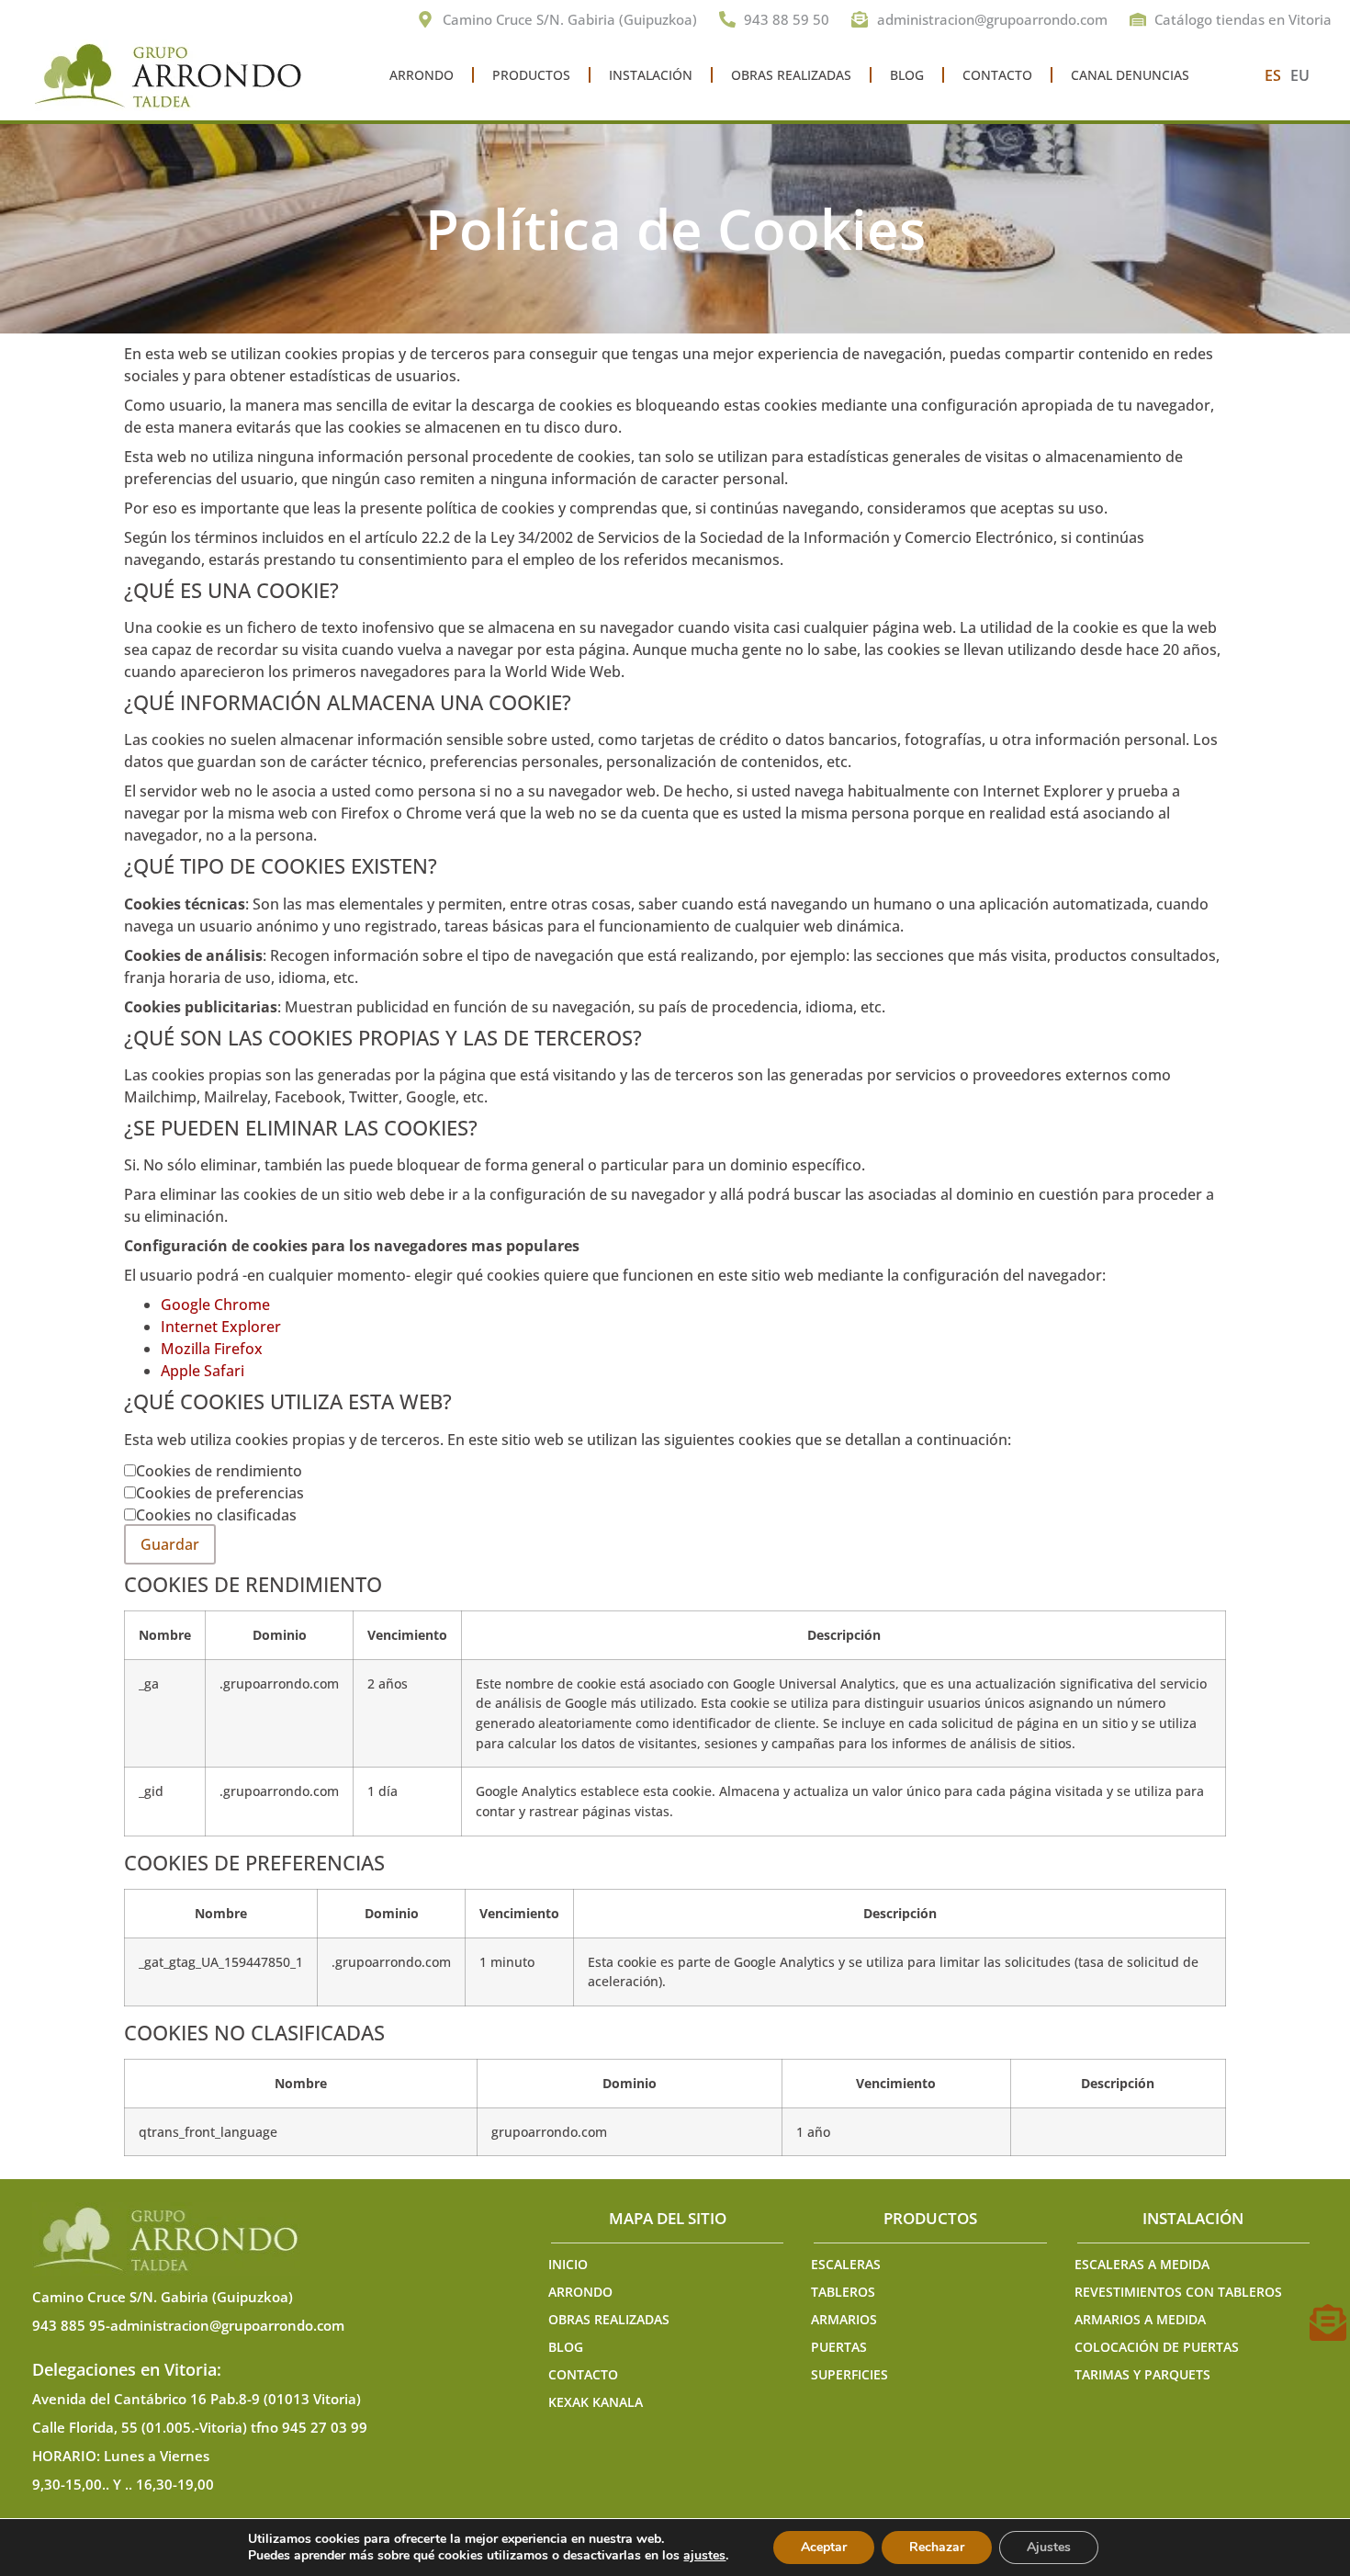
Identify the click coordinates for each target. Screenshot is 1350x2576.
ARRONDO (422, 75)
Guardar (170, 1544)
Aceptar (824, 2547)
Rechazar (937, 2547)
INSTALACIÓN (651, 75)
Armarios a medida (1140, 2319)
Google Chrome (215, 1305)
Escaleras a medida (1142, 2264)
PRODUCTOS (531, 75)
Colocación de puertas (1157, 2347)
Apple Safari (202, 1371)
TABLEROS (843, 2292)
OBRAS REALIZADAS (791, 75)
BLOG (907, 75)
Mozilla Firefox (212, 1349)
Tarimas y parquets (1142, 2374)
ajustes (704, 2556)
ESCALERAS (846, 2264)
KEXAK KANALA (596, 2402)
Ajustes (1049, 2547)
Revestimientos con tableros (1178, 2292)
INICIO (568, 2264)
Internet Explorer (221, 1327)
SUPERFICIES (849, 2374)
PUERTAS (839, 2347)
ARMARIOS (844, 2319)
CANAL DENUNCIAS (1130, 75)
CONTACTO (997, 75)
